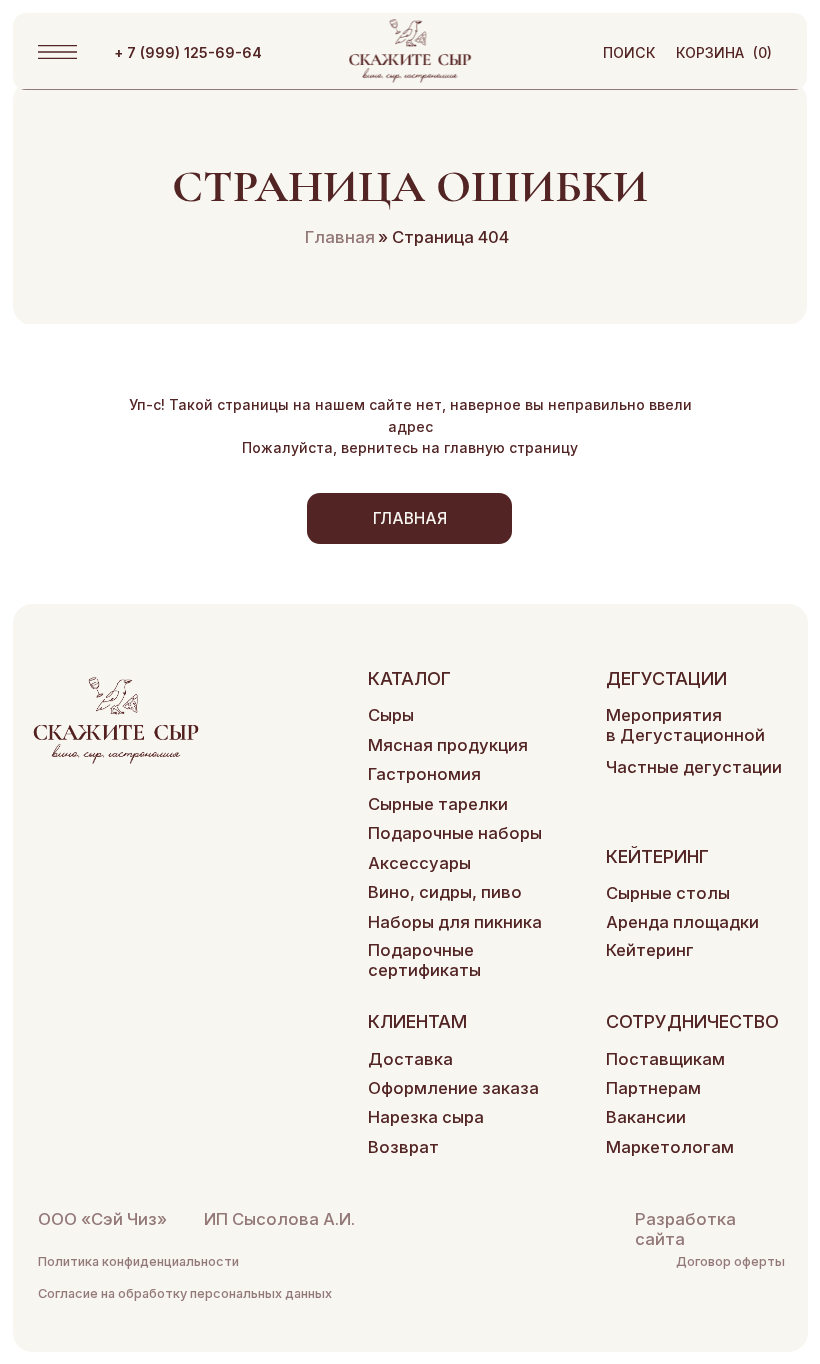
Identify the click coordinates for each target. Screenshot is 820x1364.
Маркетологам (670, 1147)
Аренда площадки (682, 922)
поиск (629, 52)
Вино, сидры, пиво (445, 892)
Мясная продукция (448, 745)
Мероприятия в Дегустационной (685, 725)
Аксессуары (419, 863)
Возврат (403, 1147)
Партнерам (653, 1088)
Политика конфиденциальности (138, 1261)
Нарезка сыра (426, 1117)
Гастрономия (424, 774)
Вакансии (646, 1117)
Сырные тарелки (438, 804)
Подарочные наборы (455, 833)
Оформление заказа (453, 1088)
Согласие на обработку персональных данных (185, 1293)
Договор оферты (730, 1261)
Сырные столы (668, 893)
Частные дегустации (694, 767)
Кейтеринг (650, 950)
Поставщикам (665, 1059)
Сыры (391, 715)
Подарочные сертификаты (424, 960)
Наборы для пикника (455, 922)
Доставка (410, 1059)
